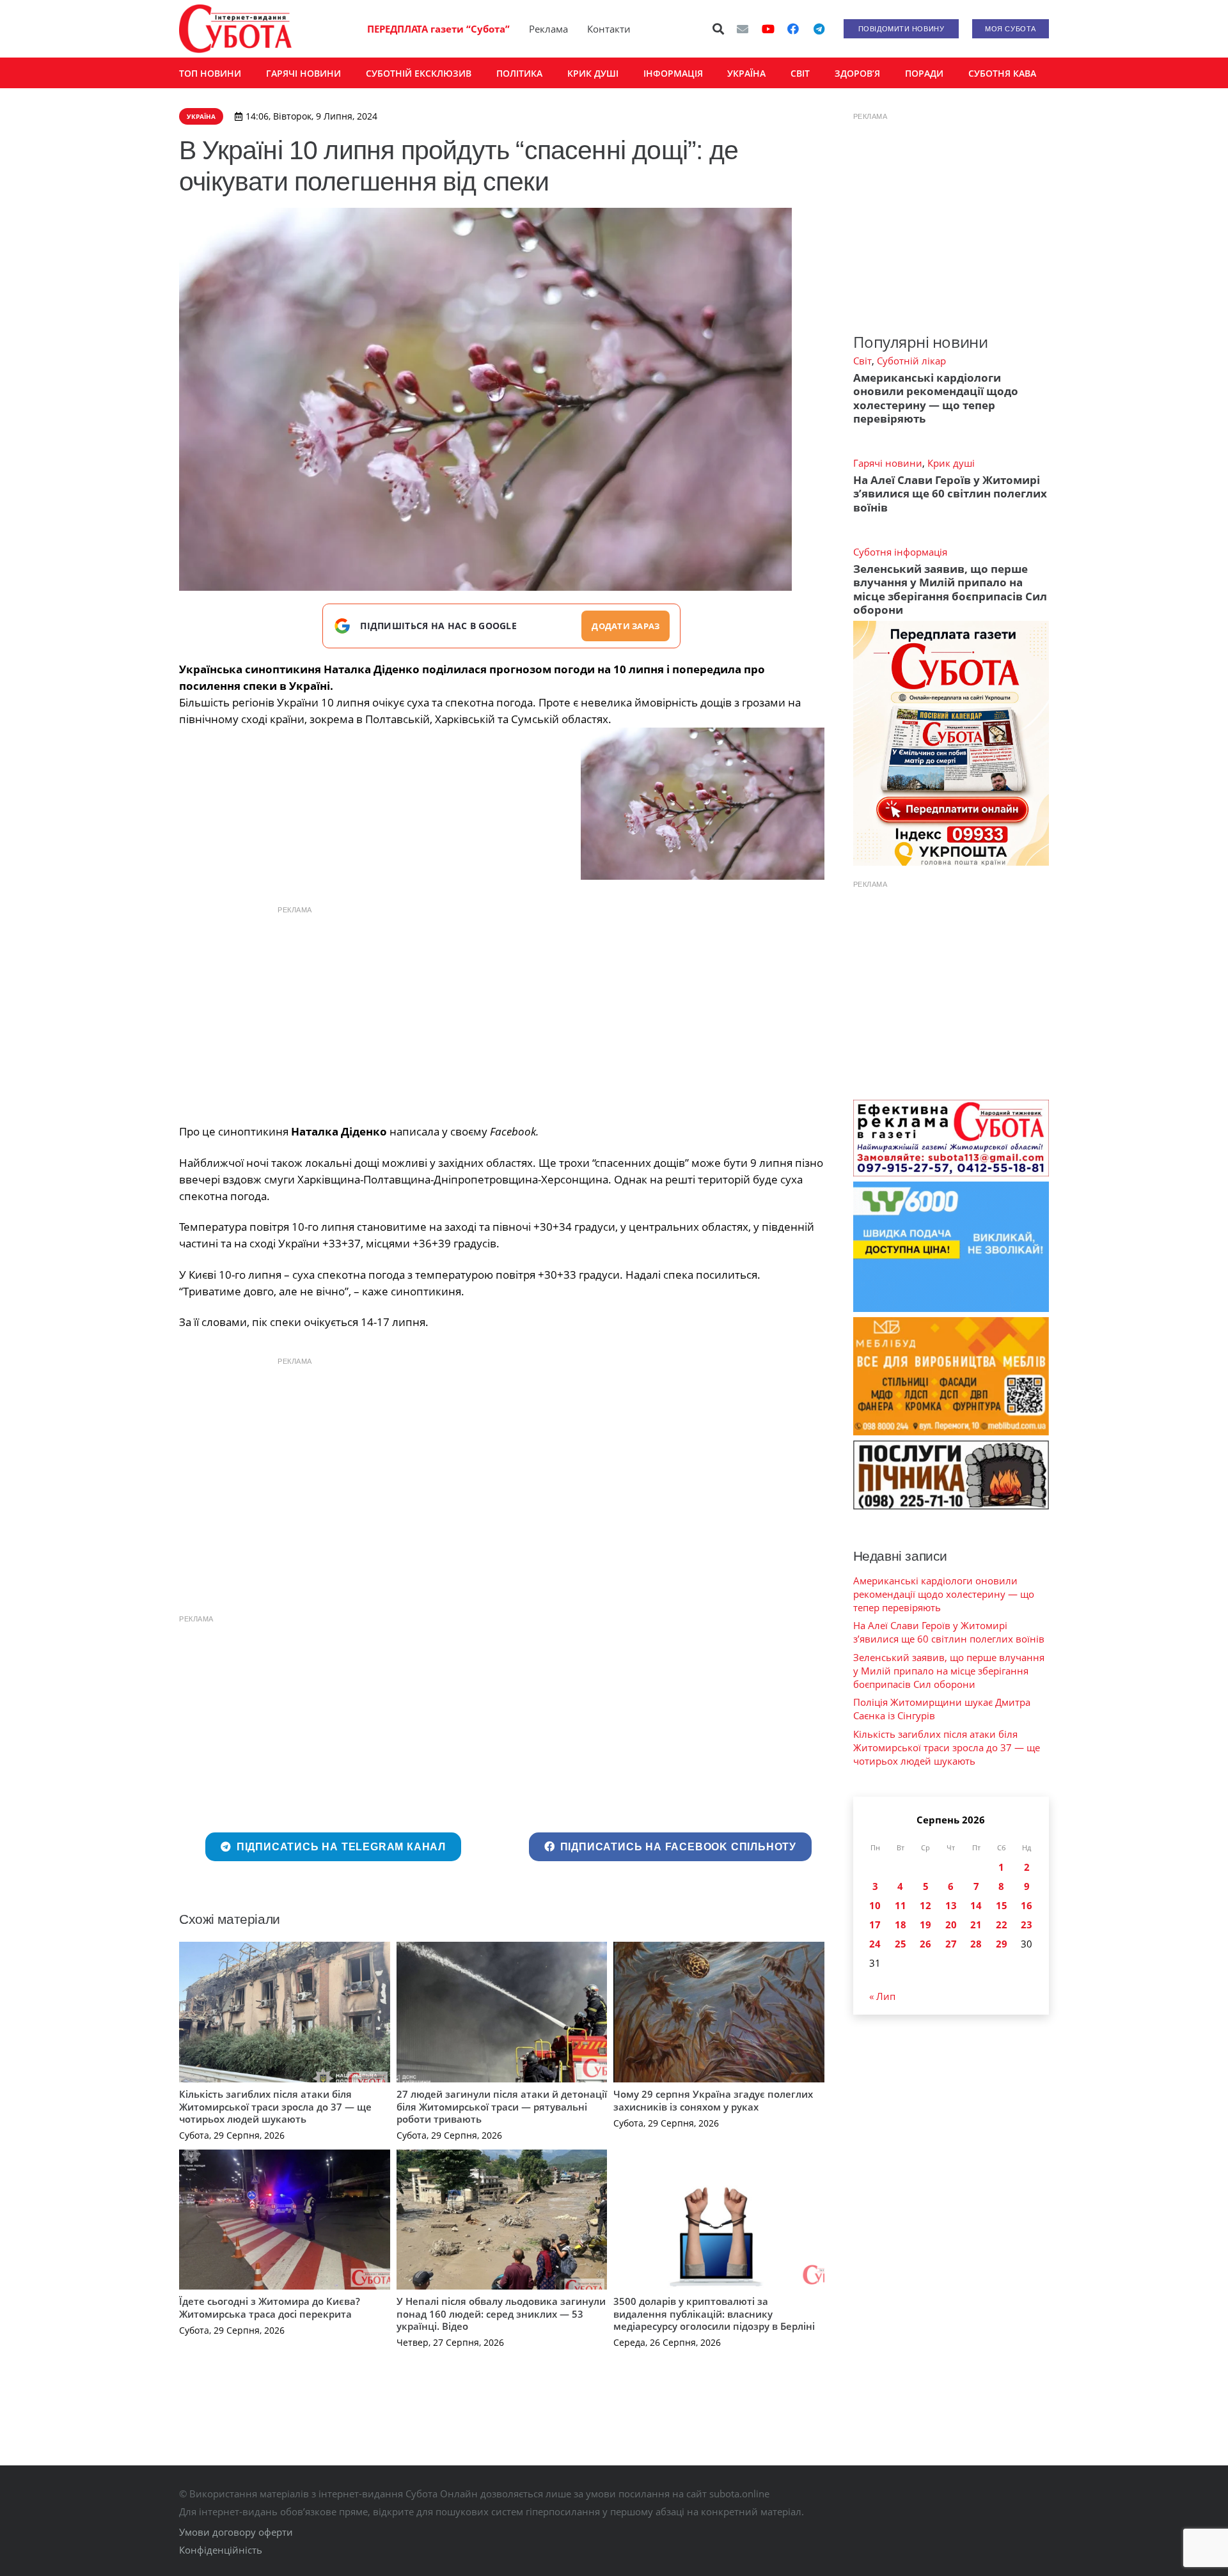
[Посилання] (235, 29)
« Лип (882, 1996)
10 (875, 1905)
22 (1002, 1924)
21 (976, 1924)
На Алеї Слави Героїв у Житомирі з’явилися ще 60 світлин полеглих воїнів (950, 494)
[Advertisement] (501, 1011)
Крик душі (951, 463)
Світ (862, 361)
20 (951, 1924)
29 (1002, 1944)
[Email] (743, 29)
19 (925, 1924)
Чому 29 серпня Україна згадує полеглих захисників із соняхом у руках (713, 2100)
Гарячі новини (888, 463)
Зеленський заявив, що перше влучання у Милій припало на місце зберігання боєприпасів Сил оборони (950, 589)
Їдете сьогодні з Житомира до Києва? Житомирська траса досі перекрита (270, 2307)
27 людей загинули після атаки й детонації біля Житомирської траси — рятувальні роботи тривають (502, 2106)
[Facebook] (793, 29)
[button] (719, 29)
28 (976, 1944)
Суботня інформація (900, 552)
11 (901, 1905)
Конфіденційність (221, 2550)
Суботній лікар (911, 361)
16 (1027, 1905)
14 (976, 1905)
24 (875, 1944)
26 (925, 1944)
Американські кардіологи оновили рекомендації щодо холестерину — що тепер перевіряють (936, 398)
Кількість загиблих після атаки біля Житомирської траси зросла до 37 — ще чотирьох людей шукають (275, 2106)
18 (901, 1924)
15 (1002, 1905)
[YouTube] (768, 29)
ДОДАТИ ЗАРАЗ (626, 626)
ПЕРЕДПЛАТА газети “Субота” (438, 29)
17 (875, 1924)
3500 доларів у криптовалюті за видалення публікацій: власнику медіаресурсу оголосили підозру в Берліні (714, 2314)
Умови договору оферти (236, 2532)
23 (1027, 1924)
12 (925, 1905)
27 (951, 1944)
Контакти (609, 29)
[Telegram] (819, 29)
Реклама (548, 29)
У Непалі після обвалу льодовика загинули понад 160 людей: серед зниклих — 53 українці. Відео (501, 2314)
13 (951, 1905)
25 (901, 1944)
